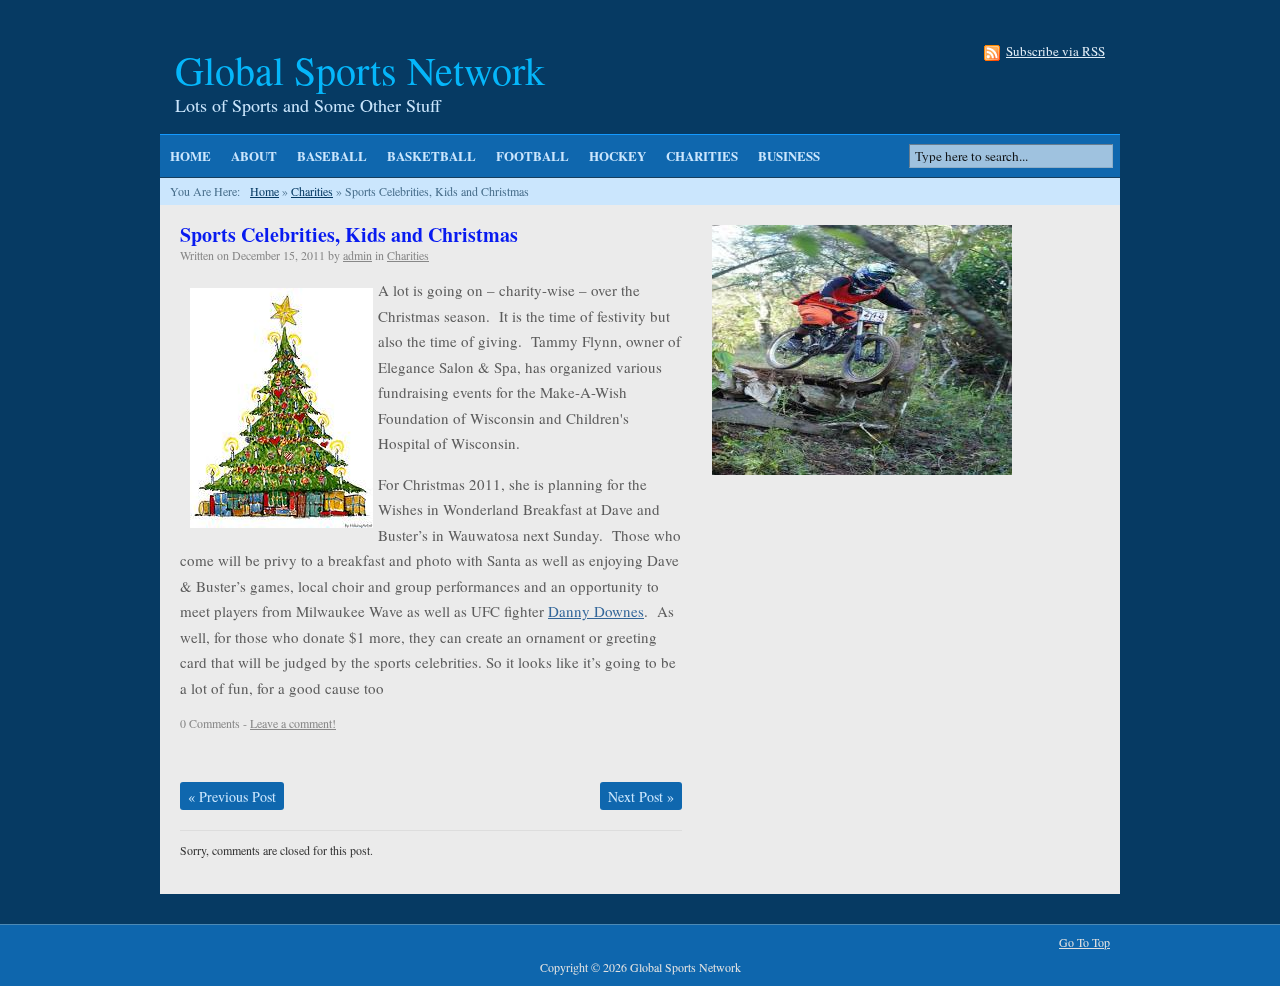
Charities (702, 155)
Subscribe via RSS (1055, 52)
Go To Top (1084, 942)
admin (357, 255)
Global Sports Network (360, 69)
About (254, 155)
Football (532, 155)
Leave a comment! (293, 723)
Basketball (431, 155)
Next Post (641, 796)
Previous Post (232, 796)
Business (789, 155)
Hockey (617, 155)
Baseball (332, 155)
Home (190, 155)
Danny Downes (596, 611)
